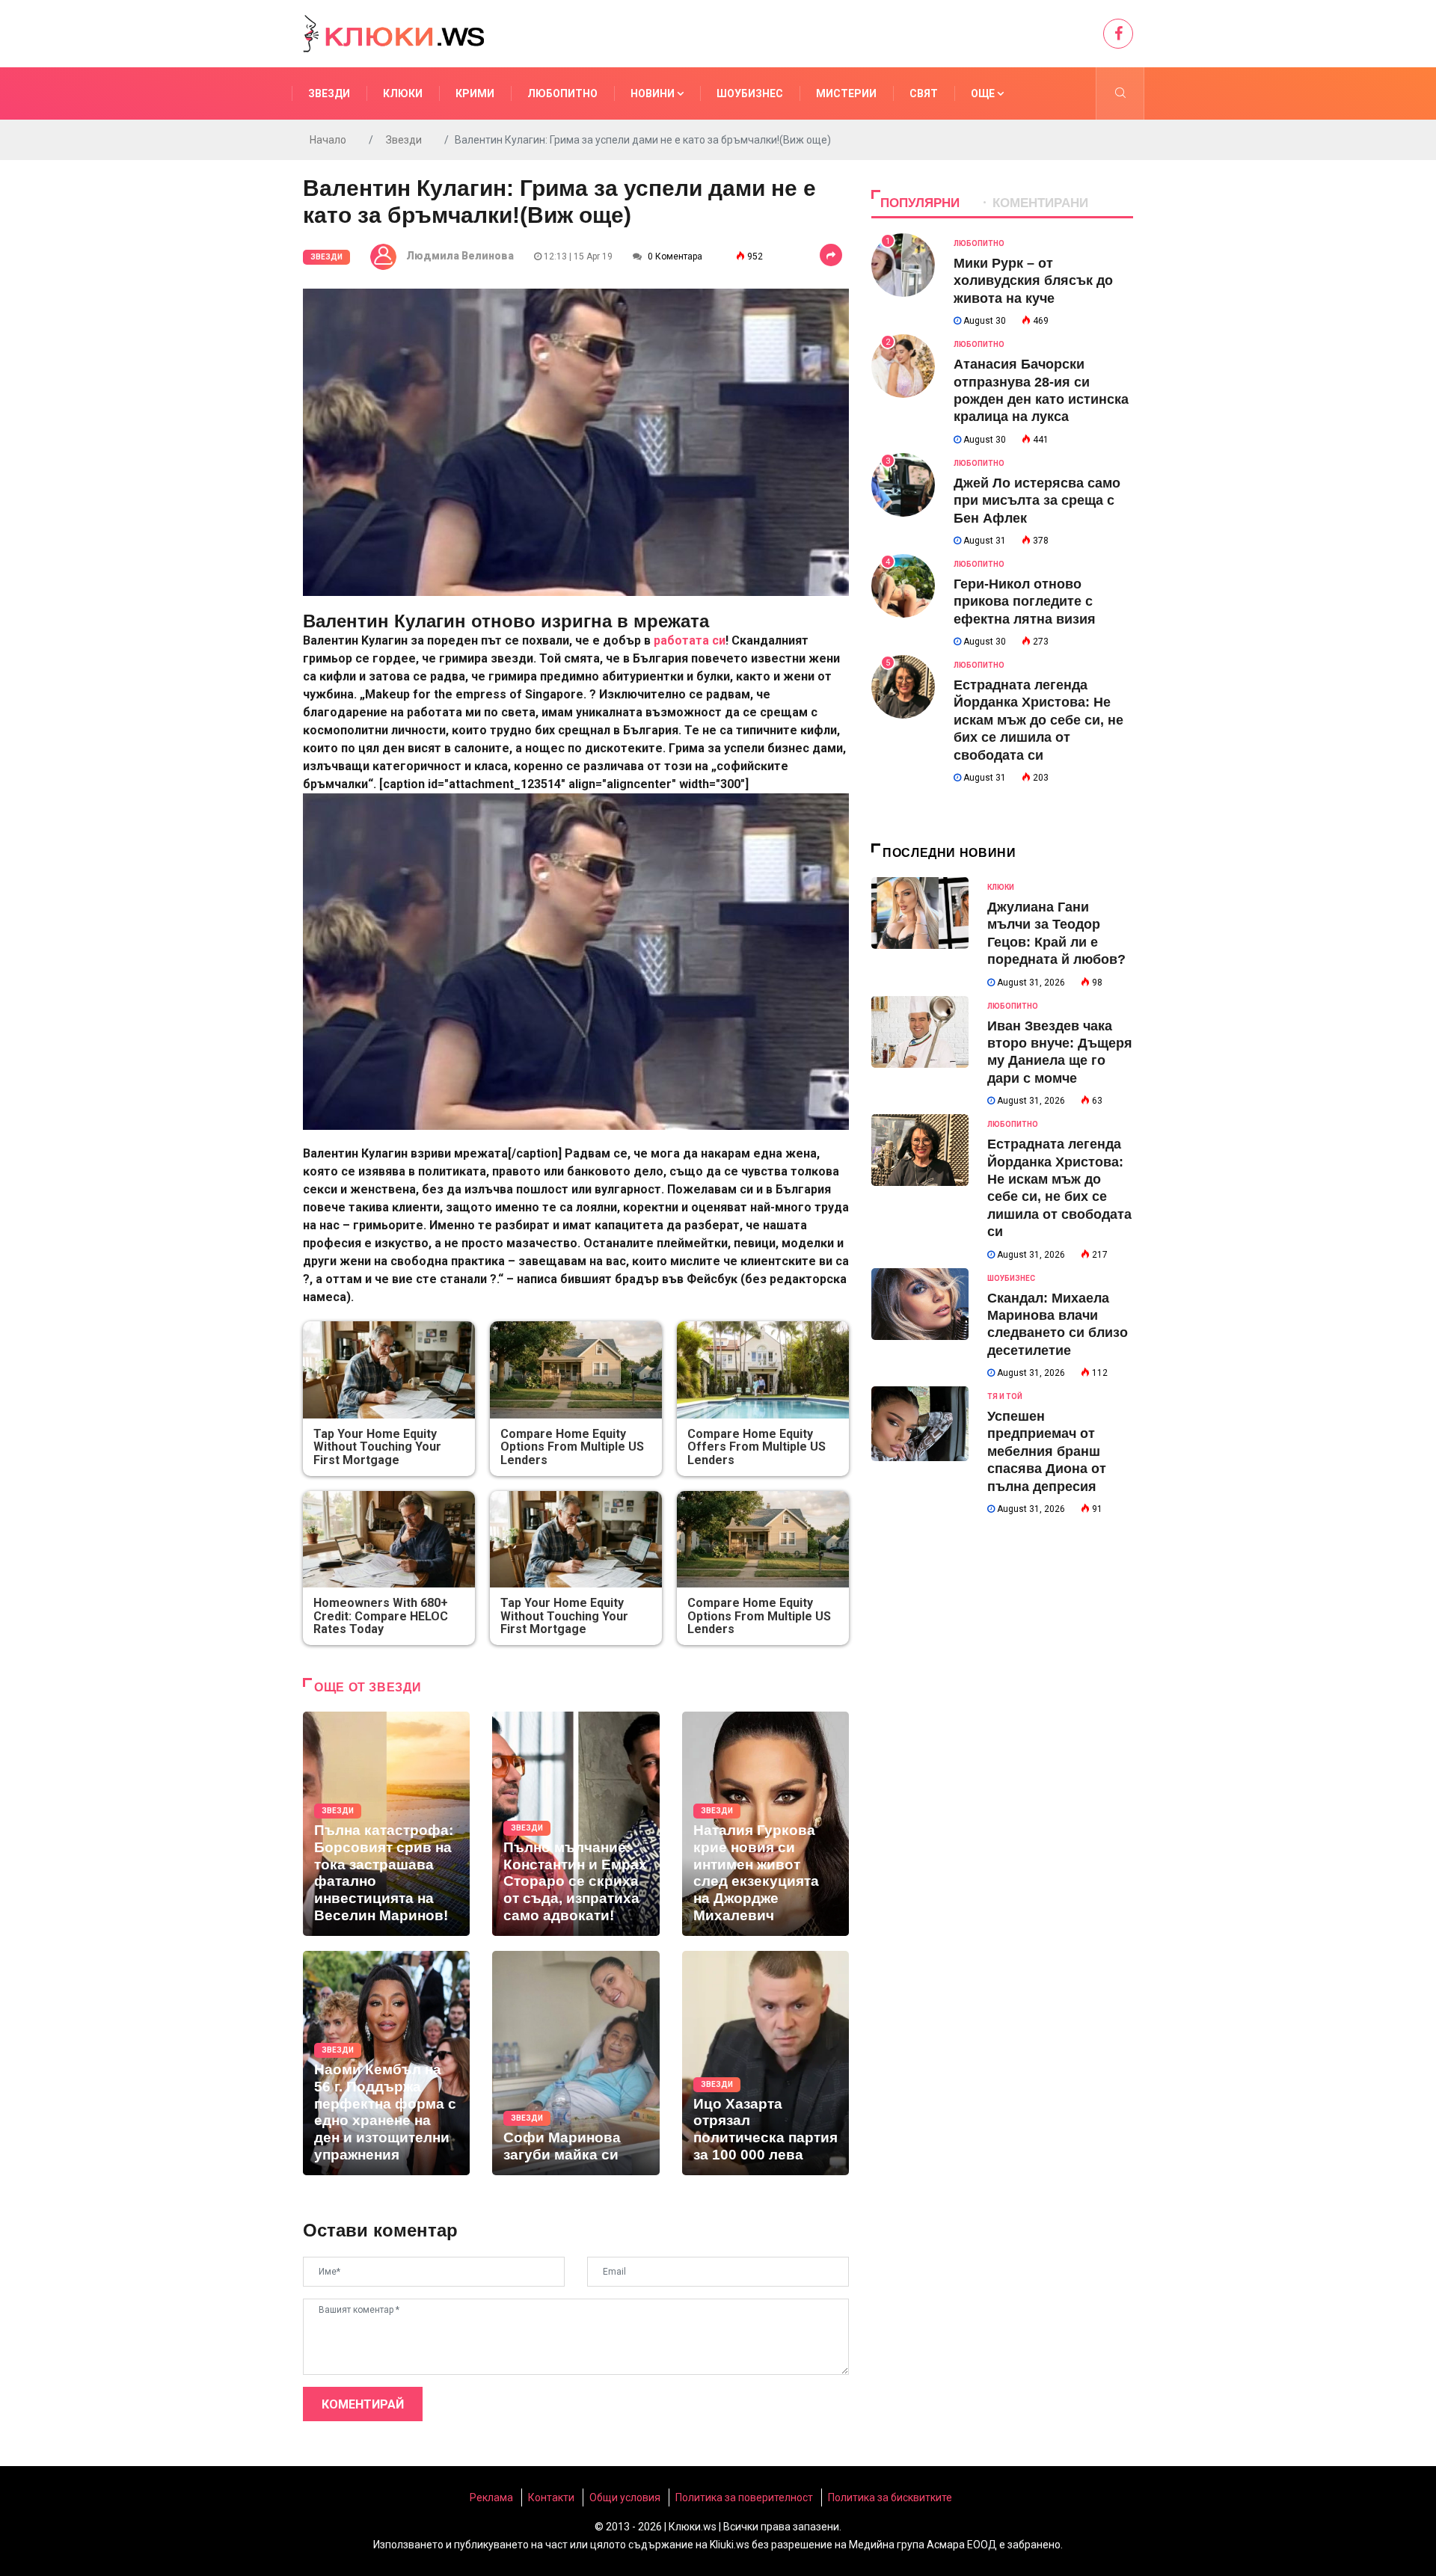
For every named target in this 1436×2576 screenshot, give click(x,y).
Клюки (403, 93)
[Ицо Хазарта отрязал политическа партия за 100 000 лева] (765, 2063)
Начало (328, 140)
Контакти (551, 2497)
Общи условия (625, 2497)
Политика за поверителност (744, 2497)
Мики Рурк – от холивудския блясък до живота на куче (1033, 281)
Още (984, 93)
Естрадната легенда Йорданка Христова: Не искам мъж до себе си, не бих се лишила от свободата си (1038, 720)
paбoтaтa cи (690, 640)
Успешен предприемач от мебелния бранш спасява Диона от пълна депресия (1047, 1451)
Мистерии (846, 93)
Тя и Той (1005, 1396)
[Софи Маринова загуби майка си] (576, 2063)
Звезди (329, 93)
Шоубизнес (750, 93)
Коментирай (363, 2404)
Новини (654, 93)
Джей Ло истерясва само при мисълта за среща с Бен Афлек (1037, 501)
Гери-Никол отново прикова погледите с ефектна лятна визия (1025, 602)
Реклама (491, 2497)
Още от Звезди (368, 1687)
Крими (475, 93)
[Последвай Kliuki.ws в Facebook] (1118, 34)
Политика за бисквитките (890, 2497)
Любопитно (562, 93)
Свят (924, 93)
